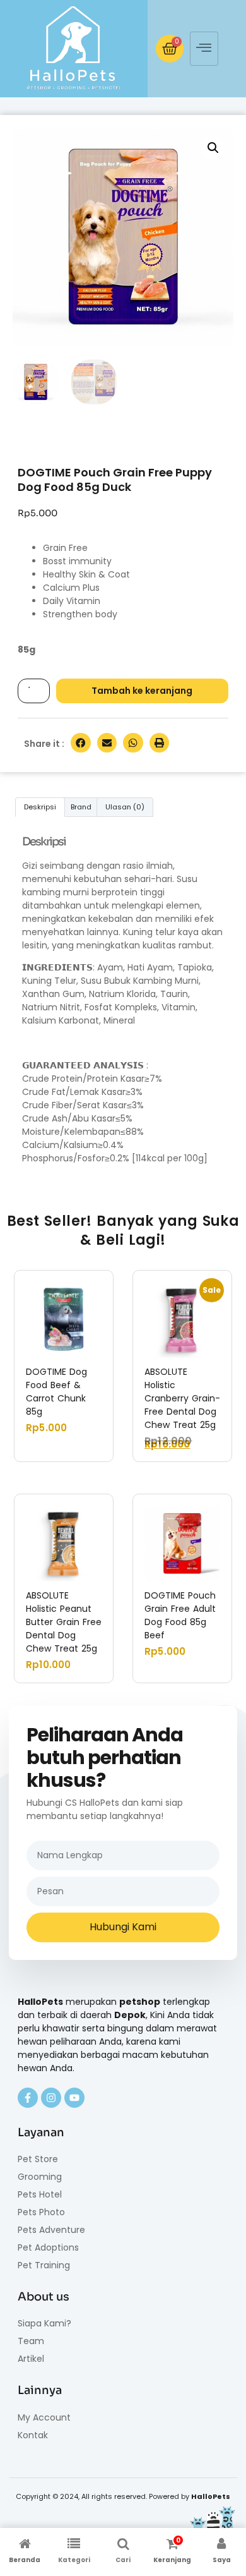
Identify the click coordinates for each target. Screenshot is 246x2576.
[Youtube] (74, 2098)
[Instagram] (51, 2098)
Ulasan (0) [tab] (125, 807)
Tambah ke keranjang (142, 691)
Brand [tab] (81, 807)
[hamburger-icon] (204, 49)
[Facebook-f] (28, 2098)
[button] (213, 148)
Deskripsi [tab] (40, 807)
